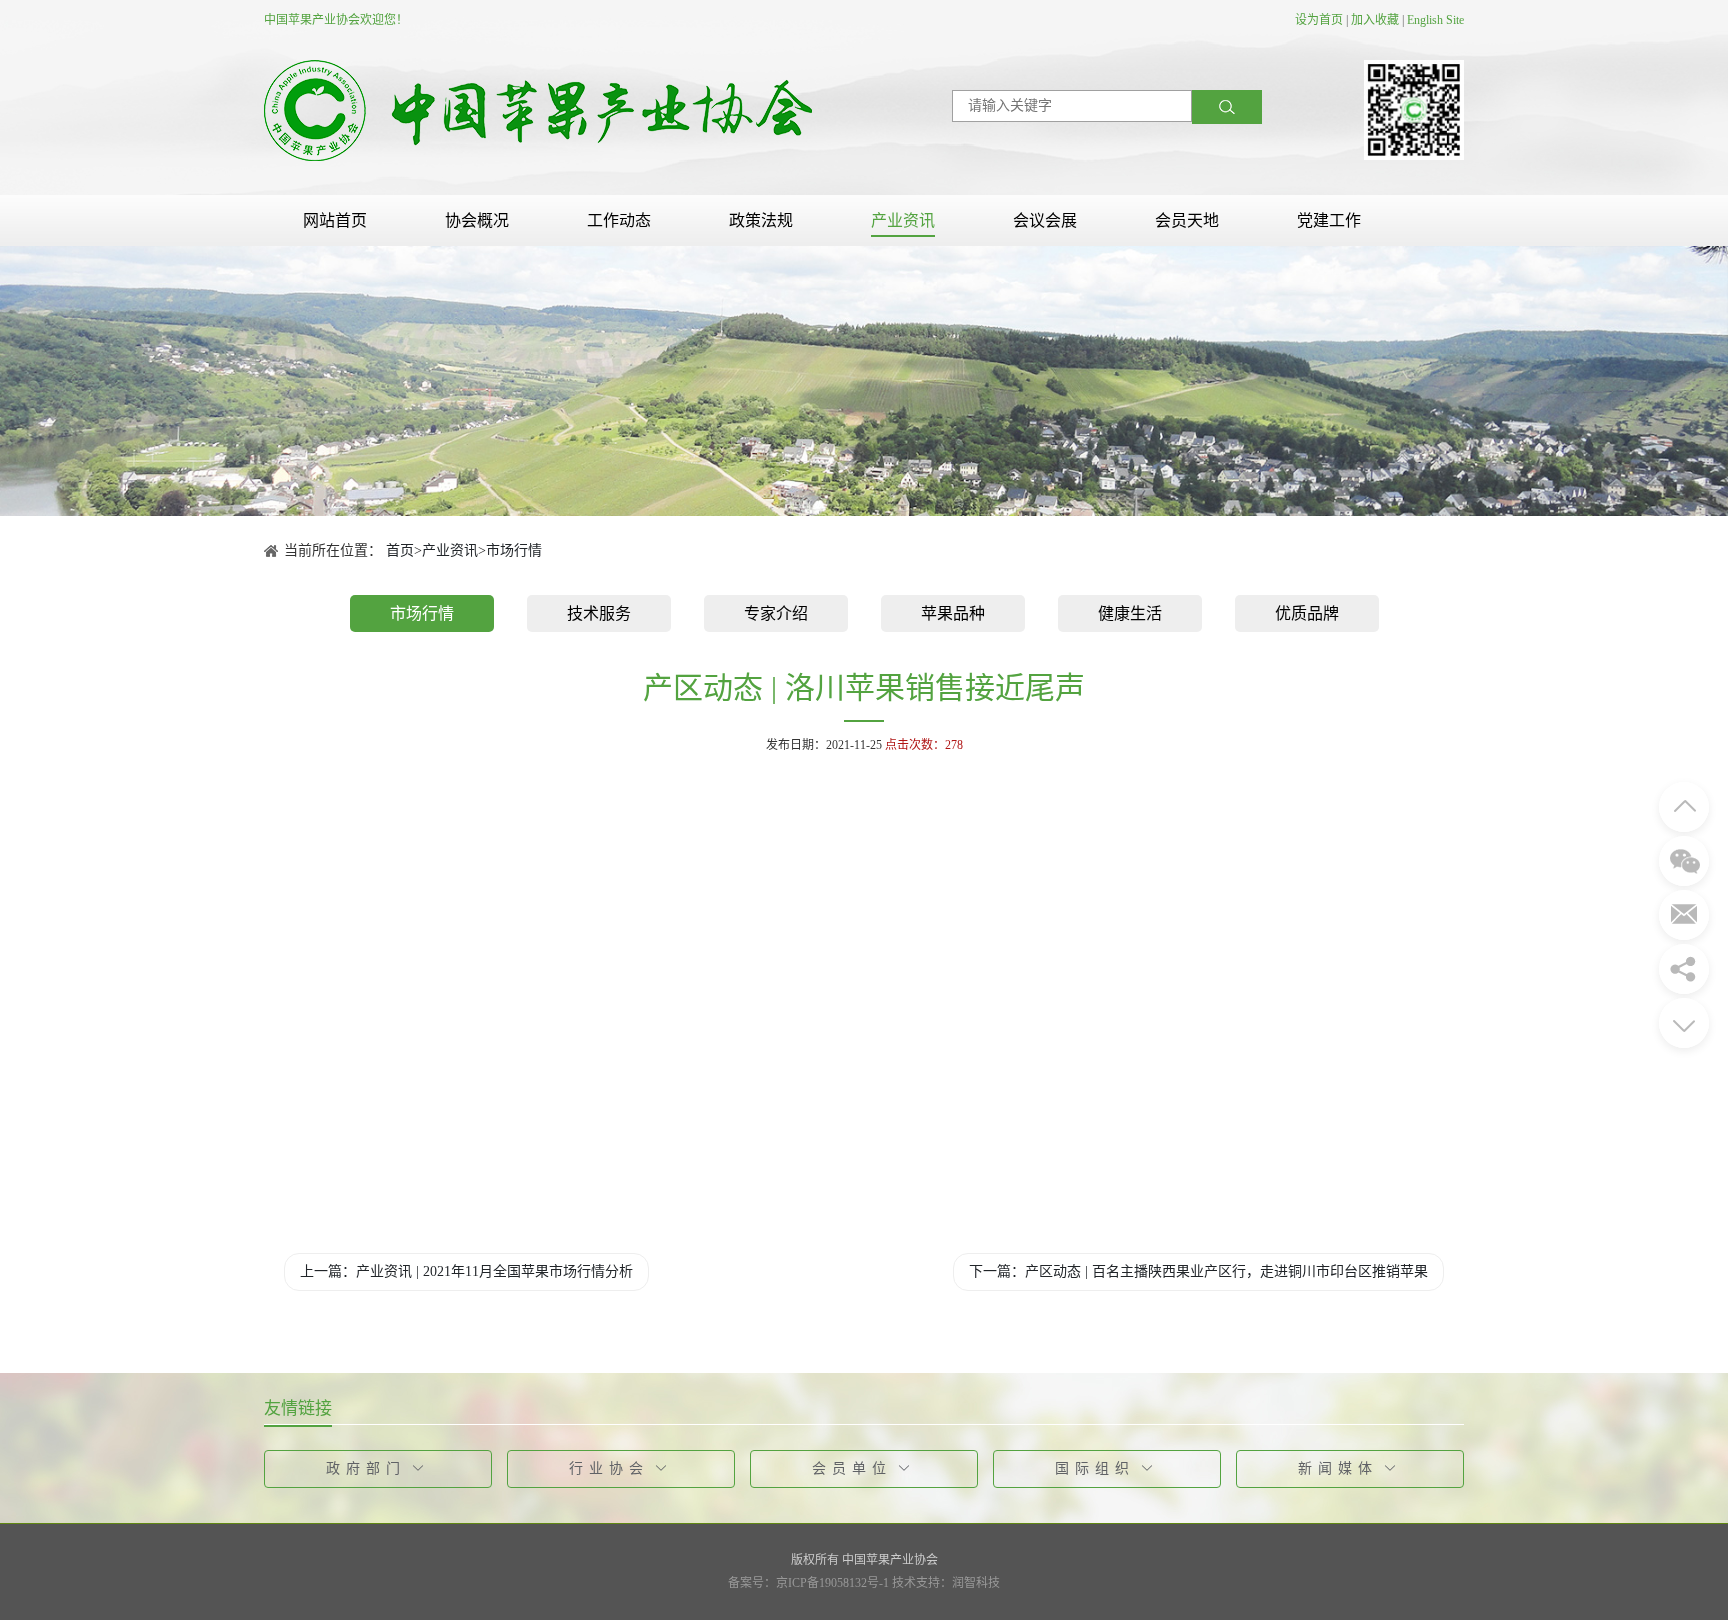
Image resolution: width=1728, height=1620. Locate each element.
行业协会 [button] (609, 1468)
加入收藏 (1375, 20)
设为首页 (1319, 20)
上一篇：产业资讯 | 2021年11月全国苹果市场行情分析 (466, 1271)
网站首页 (335, 220)
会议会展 (1045, 220)
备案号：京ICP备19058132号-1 (808, 1583)
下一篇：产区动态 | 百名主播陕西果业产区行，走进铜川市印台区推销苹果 (1198, 1271)
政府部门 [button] (366, 1468)
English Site (1435, 20)
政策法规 (761, 220)
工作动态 (619, 220)
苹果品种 (953, 613)
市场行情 (514, 550)
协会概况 (477, 220)
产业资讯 (903, 220)
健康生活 (1130, 613)
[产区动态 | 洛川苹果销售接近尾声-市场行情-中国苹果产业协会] (538, 109)
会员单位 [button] (852, 1468)
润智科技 (976, 1583)
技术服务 (599, 613)
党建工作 (1329, 220)
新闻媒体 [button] (1338, 1468)
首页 (400, 550)
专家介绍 (776, 613)
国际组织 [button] (1095, 1468)
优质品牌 (1307, 613)
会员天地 (1187, 220)
